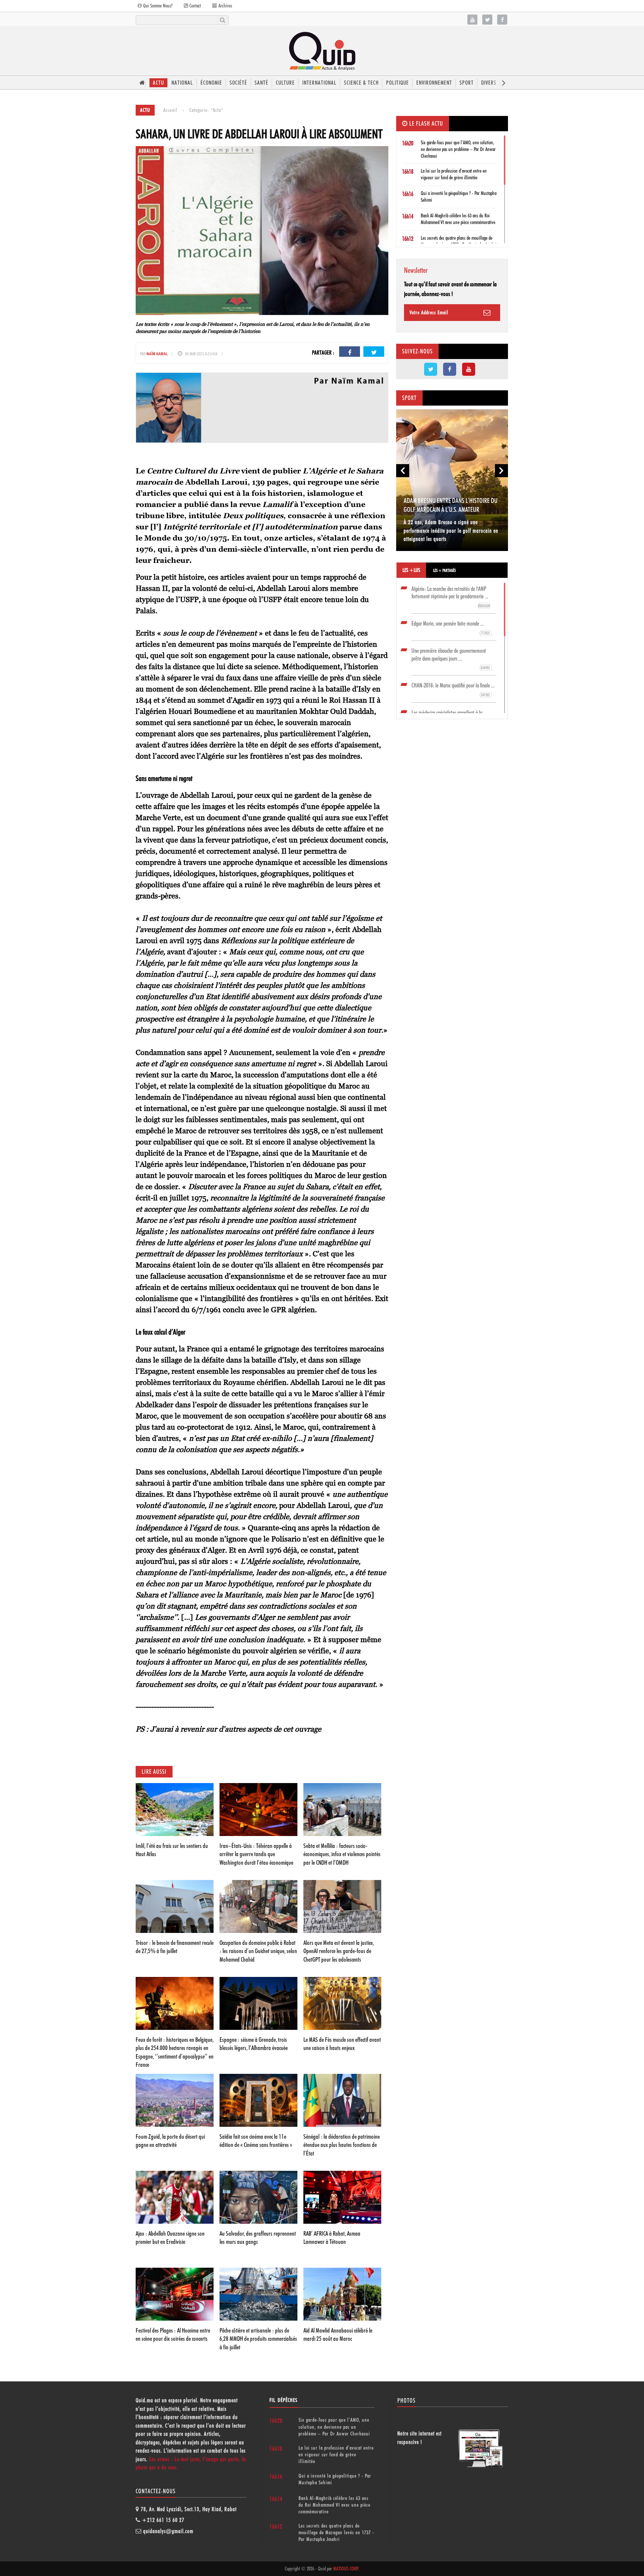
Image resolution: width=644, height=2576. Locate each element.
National (182, 83)
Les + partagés (444, 570)
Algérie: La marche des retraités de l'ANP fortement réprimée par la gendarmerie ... (451, 597)
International (319, 83)
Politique (397, 83)
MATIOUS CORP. (346, 2569)
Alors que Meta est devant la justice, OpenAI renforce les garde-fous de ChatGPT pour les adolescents (339, 1951)
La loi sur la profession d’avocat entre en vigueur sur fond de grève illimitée (336, 2454)
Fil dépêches (283, 2400)
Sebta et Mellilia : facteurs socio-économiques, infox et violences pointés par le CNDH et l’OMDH (342, 1854)
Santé (261, 83)
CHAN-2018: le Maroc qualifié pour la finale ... (453, 690)
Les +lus (411, 570)
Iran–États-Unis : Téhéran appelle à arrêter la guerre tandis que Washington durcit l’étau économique (256, 1854)
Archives (225, 6)
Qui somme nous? (157, 6)
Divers (489, 83)
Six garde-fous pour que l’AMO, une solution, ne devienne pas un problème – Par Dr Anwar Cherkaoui (458, 149)
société (238, 83)
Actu (158, 83)
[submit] (222, 20)
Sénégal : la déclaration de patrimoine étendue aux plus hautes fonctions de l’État (342, 2145)
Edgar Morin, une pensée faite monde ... (451, 628)
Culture (285, 83)
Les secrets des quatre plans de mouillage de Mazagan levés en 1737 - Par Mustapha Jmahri (336, 2532)
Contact (195, 6)
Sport (467, 83)
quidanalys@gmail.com (168, 2531)
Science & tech (361, 83)
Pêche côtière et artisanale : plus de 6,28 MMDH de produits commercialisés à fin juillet (258, 2339)
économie (211, 83)
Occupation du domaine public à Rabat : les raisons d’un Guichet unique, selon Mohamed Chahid (258, 1951)
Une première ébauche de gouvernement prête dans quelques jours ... (451, 659)
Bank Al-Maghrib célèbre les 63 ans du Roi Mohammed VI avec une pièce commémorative (334, 2505)
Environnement (434, 83)
